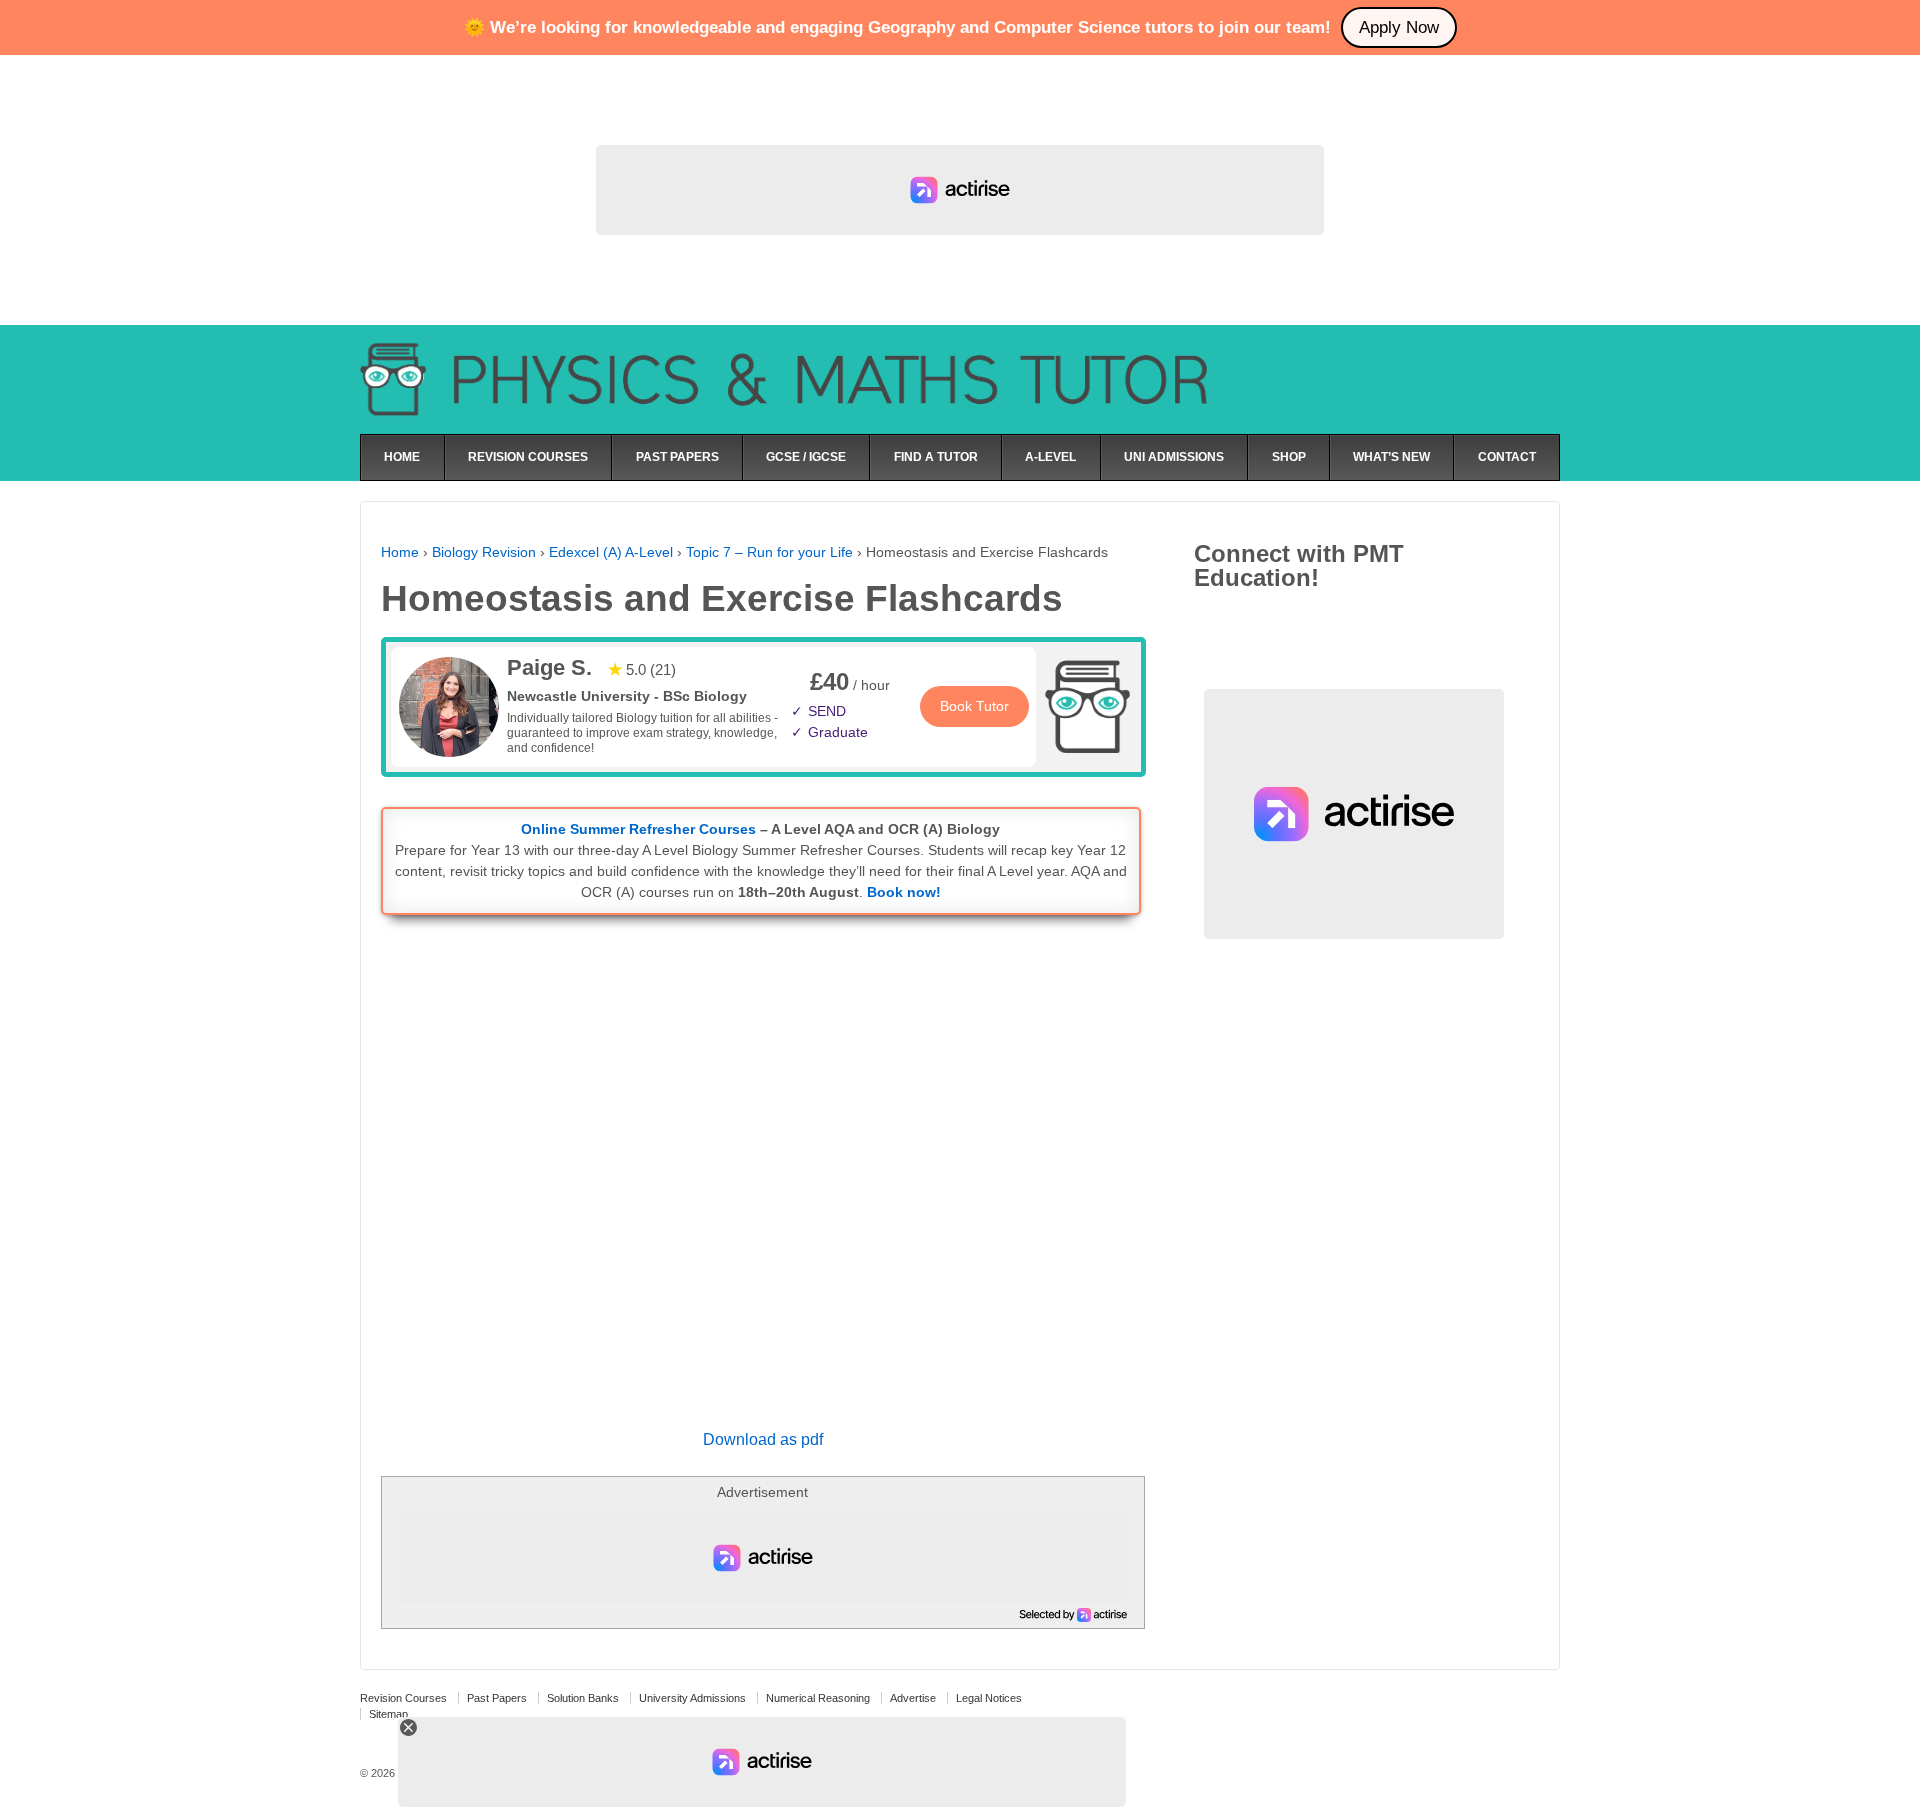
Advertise (913, 1698)
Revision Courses (403, 1698)
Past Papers (497, 1698)
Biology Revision (484, 552)
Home (400, 552)
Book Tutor (974, 706)
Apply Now (1399, 27)
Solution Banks (583, 1698)
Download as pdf (763, 1439)
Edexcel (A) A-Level (611, 552)
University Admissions (692, 1698)
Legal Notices (989, 1698)
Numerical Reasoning (818, 1698)
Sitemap (388, 1714)
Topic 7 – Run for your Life (769, 552)
